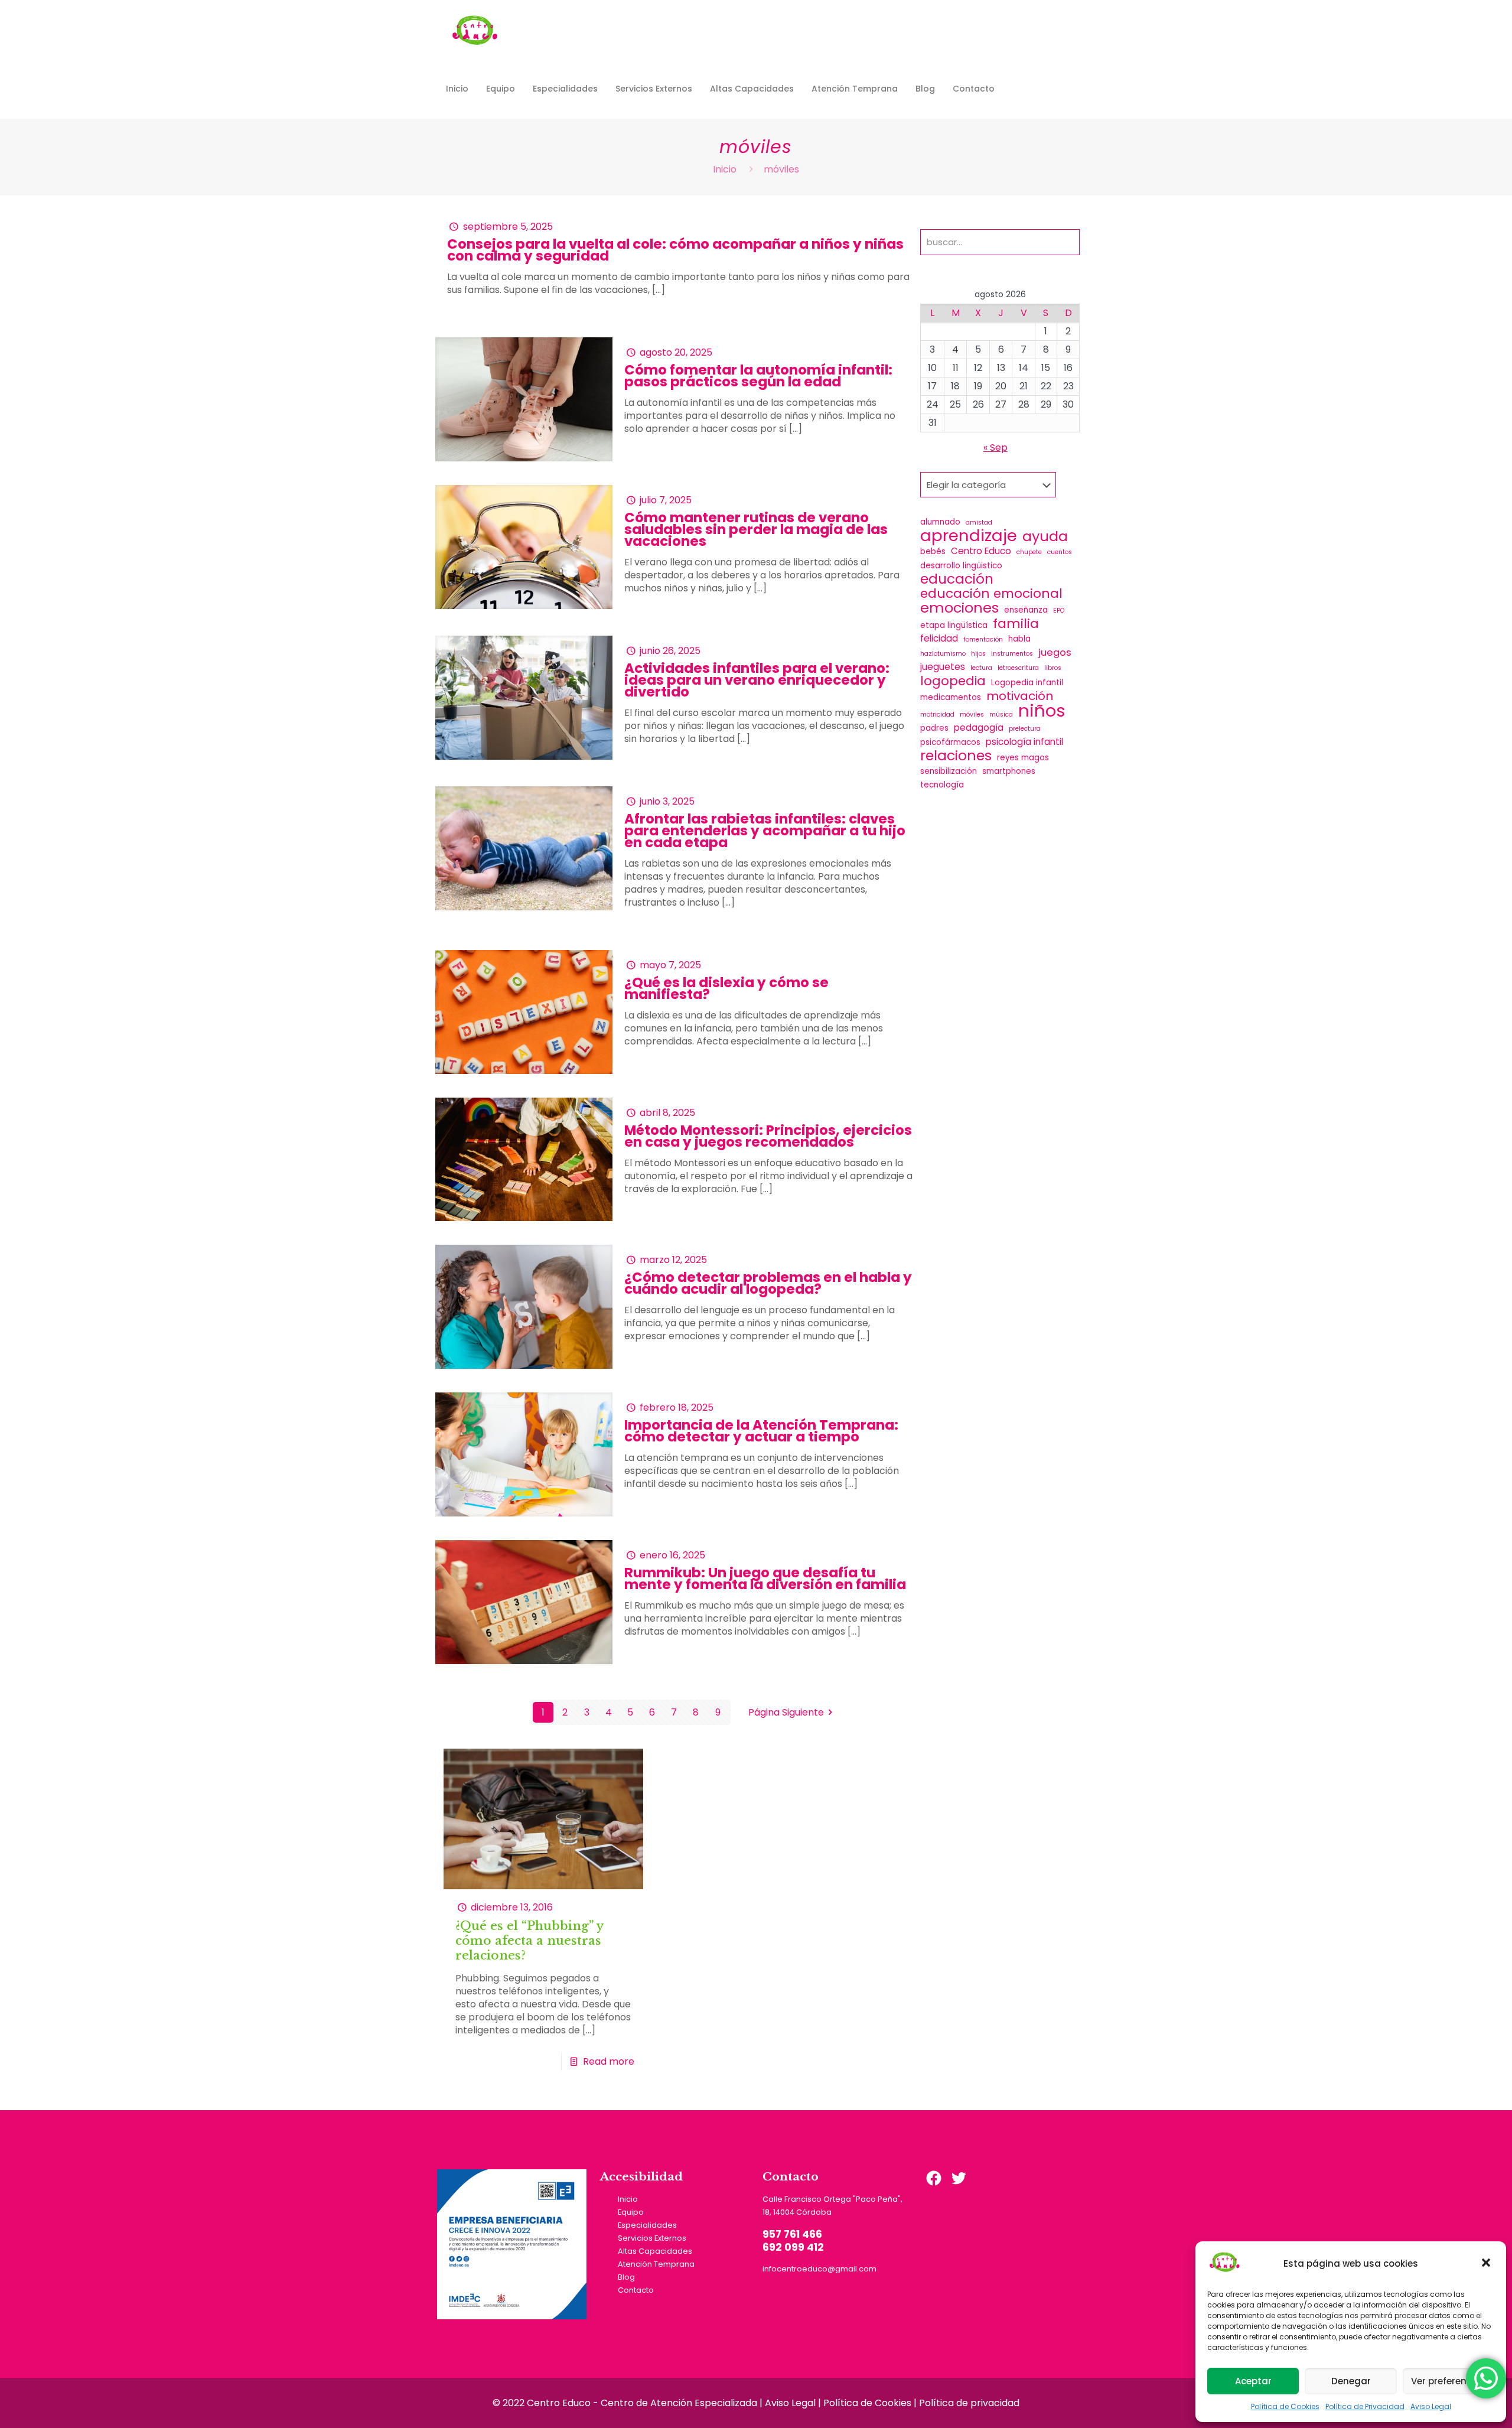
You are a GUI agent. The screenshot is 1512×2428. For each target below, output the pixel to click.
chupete (1029, 552)
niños (1042, 711)
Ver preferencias (1449, 2381)
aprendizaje (969, 536)
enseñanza (1026, 610)
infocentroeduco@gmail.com (819, 2269)
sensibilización (949, 771)
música (1001, 715)
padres (934, 728)
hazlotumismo (943, 654)
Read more (609, 2061)
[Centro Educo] (475, 30)
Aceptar (1253, 2381)
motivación (1020, 696)
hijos (978, 654)
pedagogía (979, 728)
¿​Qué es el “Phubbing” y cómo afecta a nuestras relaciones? (529, 1941)
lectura (981, 668)
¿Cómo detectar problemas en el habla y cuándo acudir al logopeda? (768, 1283)
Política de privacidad (969, 2403)
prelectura (1025, 729)
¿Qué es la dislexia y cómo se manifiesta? (726, 988)
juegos (1055, 653)
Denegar (1351, 2381)
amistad (979, 523)
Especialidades (647, 2225)
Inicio (725, 169)
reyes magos (1023, 758)
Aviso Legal (1431, 2406)
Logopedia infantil (1027, 683)
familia (1016, 624)
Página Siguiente (786, 1712)
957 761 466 (792, 2234)
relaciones (956, 756)
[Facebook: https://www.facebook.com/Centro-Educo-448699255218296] (934, 2178)
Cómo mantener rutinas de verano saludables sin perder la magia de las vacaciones (756, 529)
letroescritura (1018, 668)
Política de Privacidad (1365, 2406)
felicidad (939, 638)
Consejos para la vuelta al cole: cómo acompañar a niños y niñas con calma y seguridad (675, 250)
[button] (1487, 2264)
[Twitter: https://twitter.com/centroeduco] (959, 2178)
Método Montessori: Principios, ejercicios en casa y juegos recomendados (768, 1136)
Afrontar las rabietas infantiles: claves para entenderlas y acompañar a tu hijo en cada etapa (765, 831)
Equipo (631, 2212)
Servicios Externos (652, 2238)
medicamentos (951, 697)
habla (1019, 639)
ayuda (1045, 536)
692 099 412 (793, 2247)
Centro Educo (981, 551)
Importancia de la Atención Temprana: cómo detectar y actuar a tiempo (761, 1431)
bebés (933, 551)
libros (1053, 668)
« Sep (995, 447)
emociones (959, 608)
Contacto (636, 2290)
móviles (972, 715)
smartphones (1009, 771)
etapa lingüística (954, 625)
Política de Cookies (1285, 2406)
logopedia (953, 681)
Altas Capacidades (655, 2251)
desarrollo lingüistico (961, 566)
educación (957, 579)
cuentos (1060, 552)
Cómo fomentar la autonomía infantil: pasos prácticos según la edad (758, 376)
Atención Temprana (656, 2264)
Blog (626, 2277)
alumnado (940, 522)
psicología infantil (1024, 742)
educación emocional (991, 594)
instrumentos (1012, 654)
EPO (1059, 611)
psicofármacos (950, 742)
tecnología (942, 785)
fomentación (983, 639)
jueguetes (943, 667)
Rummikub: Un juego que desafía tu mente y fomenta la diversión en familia (765, 1578)
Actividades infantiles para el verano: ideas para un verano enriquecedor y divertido (757, 680)
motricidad (937, 715)
